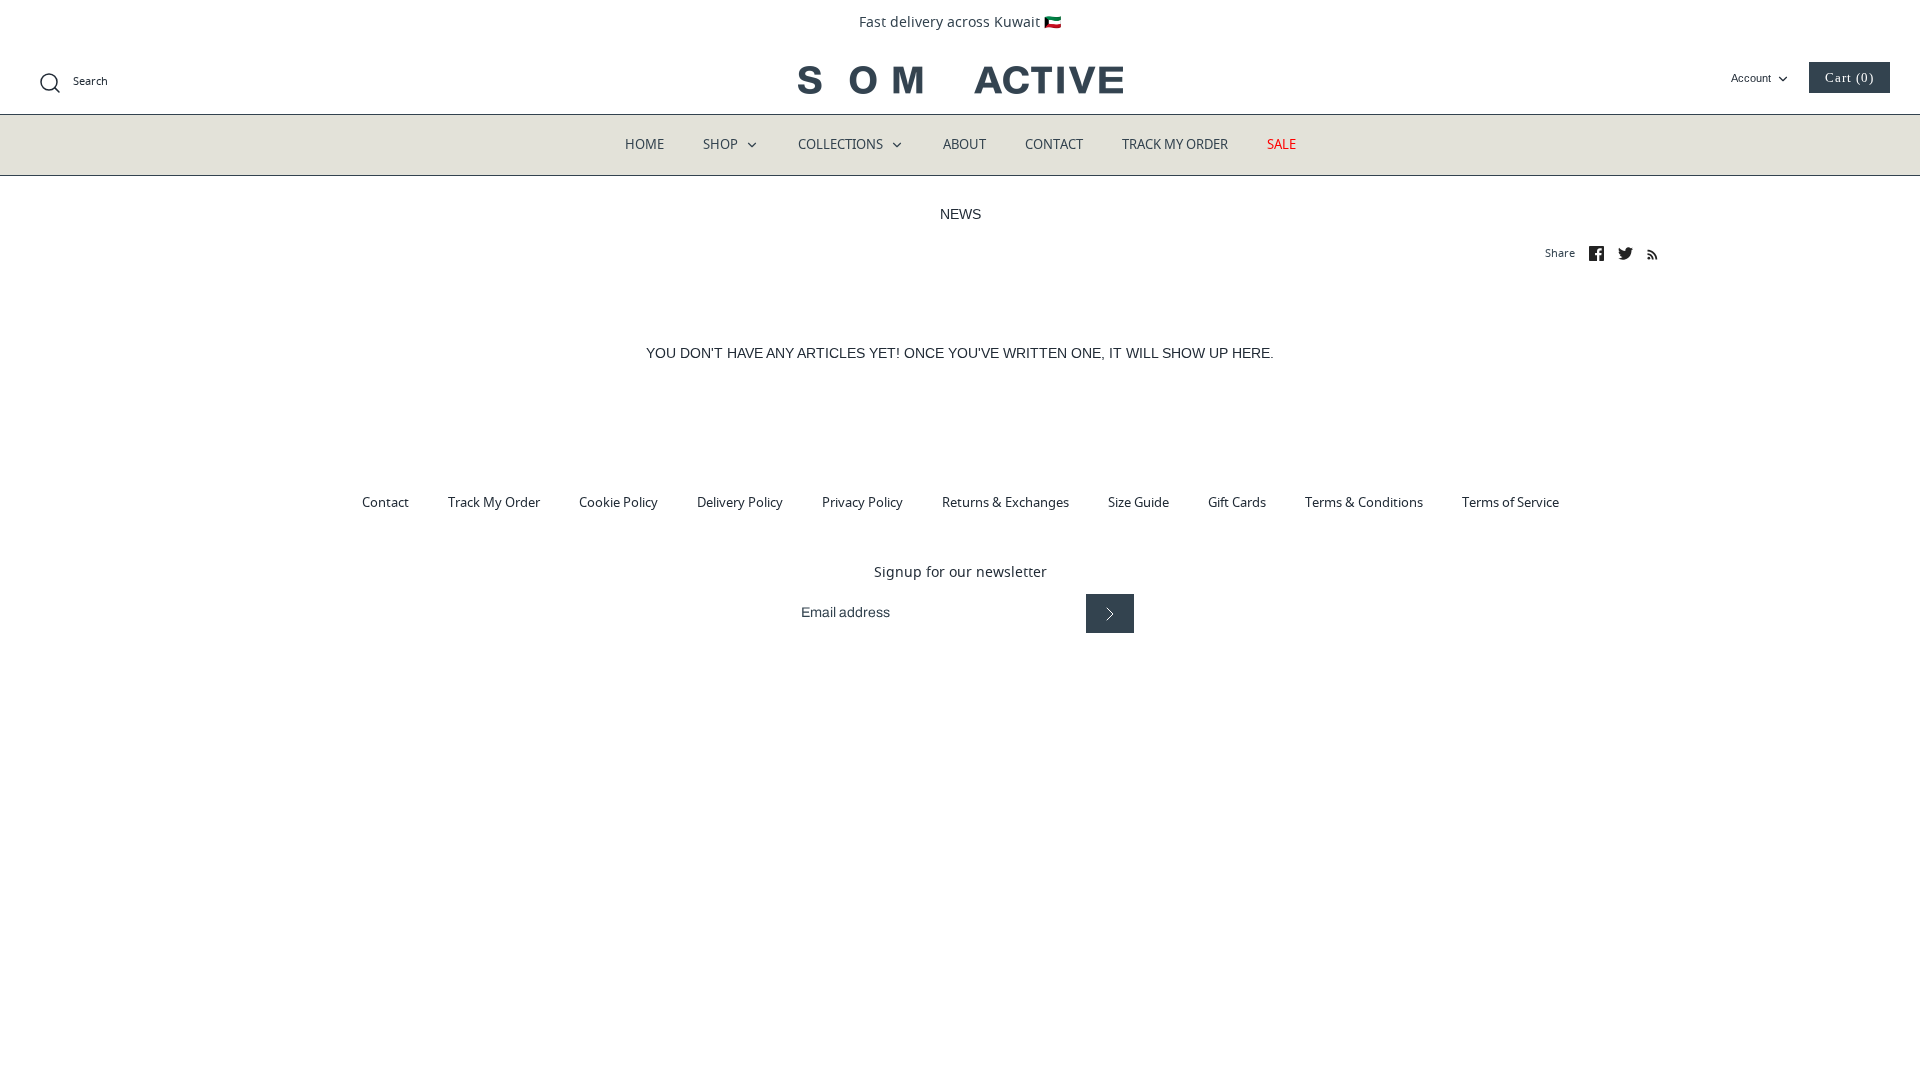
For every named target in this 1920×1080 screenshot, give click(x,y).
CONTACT (1054, 144)
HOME (644, 144)
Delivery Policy (740, 502)
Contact (385, 502)
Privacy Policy (862, 502)
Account (1751, 78)
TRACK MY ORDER (1175, 144)
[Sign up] (1110, 613)
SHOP (722, 144)
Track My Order (494, 502)
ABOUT (964, 144)
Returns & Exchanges (1005, 502)
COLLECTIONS (842, 144)
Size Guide (1138, 502)
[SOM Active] (960, 80)
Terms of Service (1510, 502)
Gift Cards (1237, 502)
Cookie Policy (618, 502)
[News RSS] (1648, 254)
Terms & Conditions (1364, 502)
